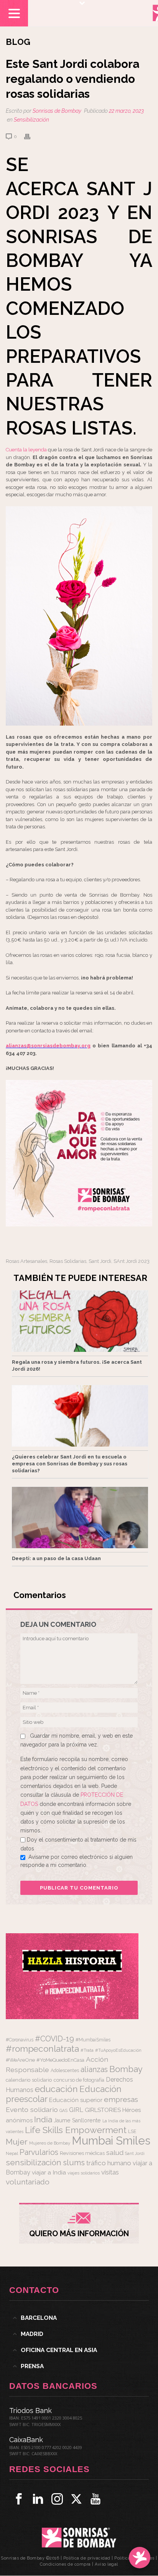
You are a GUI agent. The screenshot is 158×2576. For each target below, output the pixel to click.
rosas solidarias (68, 1261)
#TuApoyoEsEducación (118, 2050)
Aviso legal (106, 2564)
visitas (110, 2172)
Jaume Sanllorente (77, 2120)
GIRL (76, 2110)
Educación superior (76, 2100)
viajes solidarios (84, 2173)
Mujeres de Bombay (50, 2143)
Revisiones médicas (82, 2153)
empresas (121, 2099)
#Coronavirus (20, 2040)
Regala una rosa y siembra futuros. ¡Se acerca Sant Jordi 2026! (77, 1365)
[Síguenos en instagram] (57, 2499)
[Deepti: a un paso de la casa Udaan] (80, 1518)
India (43, 2119)
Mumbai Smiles (111, 2141)
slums (74, 2163)
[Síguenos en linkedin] (38, 2499)
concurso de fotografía (79, 2080)
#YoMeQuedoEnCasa (60, 2060)
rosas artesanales (26, 1261)
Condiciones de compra (65, 2564)
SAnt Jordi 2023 (132, 1261)
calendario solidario (29, 2080)
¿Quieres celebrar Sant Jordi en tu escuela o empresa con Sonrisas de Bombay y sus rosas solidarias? (70, 1464)
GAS (63, 2111)
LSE (132, 2131)
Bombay (126, 2069)
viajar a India (49, 2172)
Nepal (12, 2153)
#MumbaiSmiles (93, 2040)
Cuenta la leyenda (26, 450)
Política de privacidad (87, 2558)
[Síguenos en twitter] (76, 2499)
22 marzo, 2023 (126, 111)
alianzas (94, 2070)
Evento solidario (32, 2109)
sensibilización (34, 2162)
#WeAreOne (20, 2060)
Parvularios (39, 2152)
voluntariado (28, 2182)
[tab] (79, 2318)
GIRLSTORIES (103, 2110)
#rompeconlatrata (42, 2049)
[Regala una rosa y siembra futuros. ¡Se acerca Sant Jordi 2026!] (80, 1321)
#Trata (87, 2050)
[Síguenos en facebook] (19, 2499)
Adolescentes (65, 2071)
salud (115, 2153)
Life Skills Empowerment (76, 2130)
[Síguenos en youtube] (95, 2499)
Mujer (17, 2142)
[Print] (31, 136)
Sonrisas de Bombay (57, 111)
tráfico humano (109, 2163)
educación (56, 2089)
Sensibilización (31, 120)
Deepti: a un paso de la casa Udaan (56, 1558)
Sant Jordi (100, 1261)
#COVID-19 (54, 2039)
